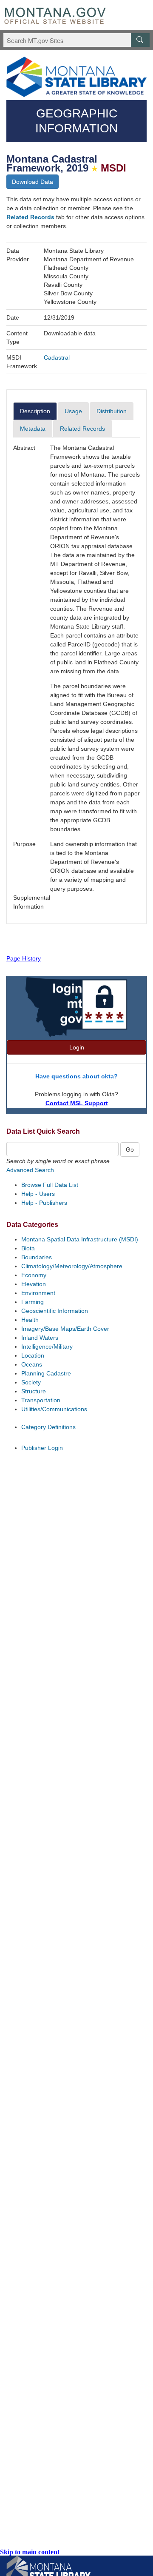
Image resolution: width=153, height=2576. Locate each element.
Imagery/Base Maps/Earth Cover (65, 1329)
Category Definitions (48, 1427)
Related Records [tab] (82, 429)
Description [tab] (35, 411)
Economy (34, 1275)
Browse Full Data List (50, 1185)
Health (30, 1320)
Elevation (34, 1284)
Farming (33, 1302)
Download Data (33, 182)
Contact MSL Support (77, 1103)
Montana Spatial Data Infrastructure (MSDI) (80, 1239)
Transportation (41, 1400)
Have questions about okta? (76, 1076)
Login (77, 1047)
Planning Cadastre (46, 1373)
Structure (34, 1391)
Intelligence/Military (47, 1347)
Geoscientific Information (55, 1311)
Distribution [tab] (112, 411)
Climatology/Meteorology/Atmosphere (72, 1266)
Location (33, 1355)
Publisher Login (42, 1448)
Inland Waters (40, 1338)
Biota (28, 1248)
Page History (24, 958)
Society (31, 1382)
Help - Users (38, 1194)
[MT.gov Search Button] (140, 40)
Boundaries (37, 1257)
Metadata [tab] (33, 429)
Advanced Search (30, 1170)
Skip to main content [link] (30, 2552)
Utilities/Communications (54, 1409)
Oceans (32, 1364)
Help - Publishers (44, 1203)
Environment (38, 1293)
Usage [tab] (73, 411)
